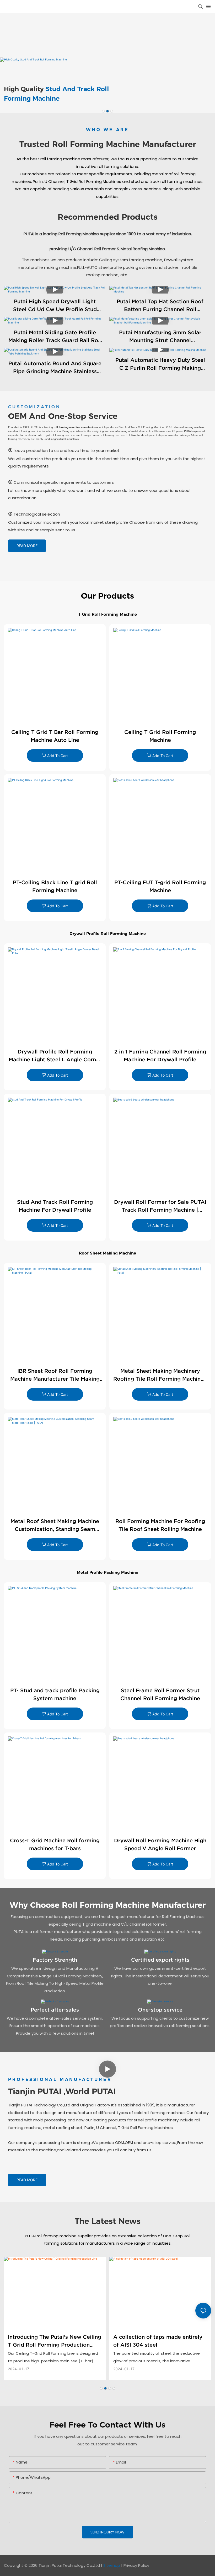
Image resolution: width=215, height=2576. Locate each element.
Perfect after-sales (55, 2010)
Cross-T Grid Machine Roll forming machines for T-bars (55, 1844)
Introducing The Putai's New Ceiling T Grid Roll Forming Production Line (55, 2341)
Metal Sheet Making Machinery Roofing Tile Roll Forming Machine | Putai (160, 1375)
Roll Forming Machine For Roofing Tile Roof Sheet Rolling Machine (160, 1525)
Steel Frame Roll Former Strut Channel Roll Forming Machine (160, 1694)
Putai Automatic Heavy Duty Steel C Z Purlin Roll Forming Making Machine (160, 364)
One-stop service (160, 2010)
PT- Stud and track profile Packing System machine (55, 1694)
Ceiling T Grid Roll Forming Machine (160, 736)
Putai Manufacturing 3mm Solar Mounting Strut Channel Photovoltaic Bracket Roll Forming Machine (160, 337)
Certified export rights (160, 1960)
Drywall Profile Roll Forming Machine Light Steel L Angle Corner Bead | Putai (55, 1056)
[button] (103, 111)
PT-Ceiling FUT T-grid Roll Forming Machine (160, 886)
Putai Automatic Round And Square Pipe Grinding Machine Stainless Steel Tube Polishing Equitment (55, 368)
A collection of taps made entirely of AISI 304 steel (158, 2341)
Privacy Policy (136, 2565)
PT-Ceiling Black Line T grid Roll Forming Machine (55, 886)
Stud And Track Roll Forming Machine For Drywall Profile (55, 1206)
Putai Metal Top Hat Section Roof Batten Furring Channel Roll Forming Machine (160, 306)
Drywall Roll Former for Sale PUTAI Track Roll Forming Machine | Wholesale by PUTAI (160, 1206)
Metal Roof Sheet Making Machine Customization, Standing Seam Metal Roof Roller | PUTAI (55, 1526)
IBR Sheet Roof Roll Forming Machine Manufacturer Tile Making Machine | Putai (55, 1375)
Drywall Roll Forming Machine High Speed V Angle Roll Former (160, 1844)
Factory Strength (55, 1960)
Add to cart (58, 756)
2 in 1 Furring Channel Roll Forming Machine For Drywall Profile (160, 1056)
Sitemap (111, 2565)
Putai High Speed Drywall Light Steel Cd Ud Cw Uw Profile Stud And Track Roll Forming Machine (55, 306)
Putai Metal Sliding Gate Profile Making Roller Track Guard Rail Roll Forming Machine (55, 337)
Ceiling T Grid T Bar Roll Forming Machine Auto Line (55, 736)
